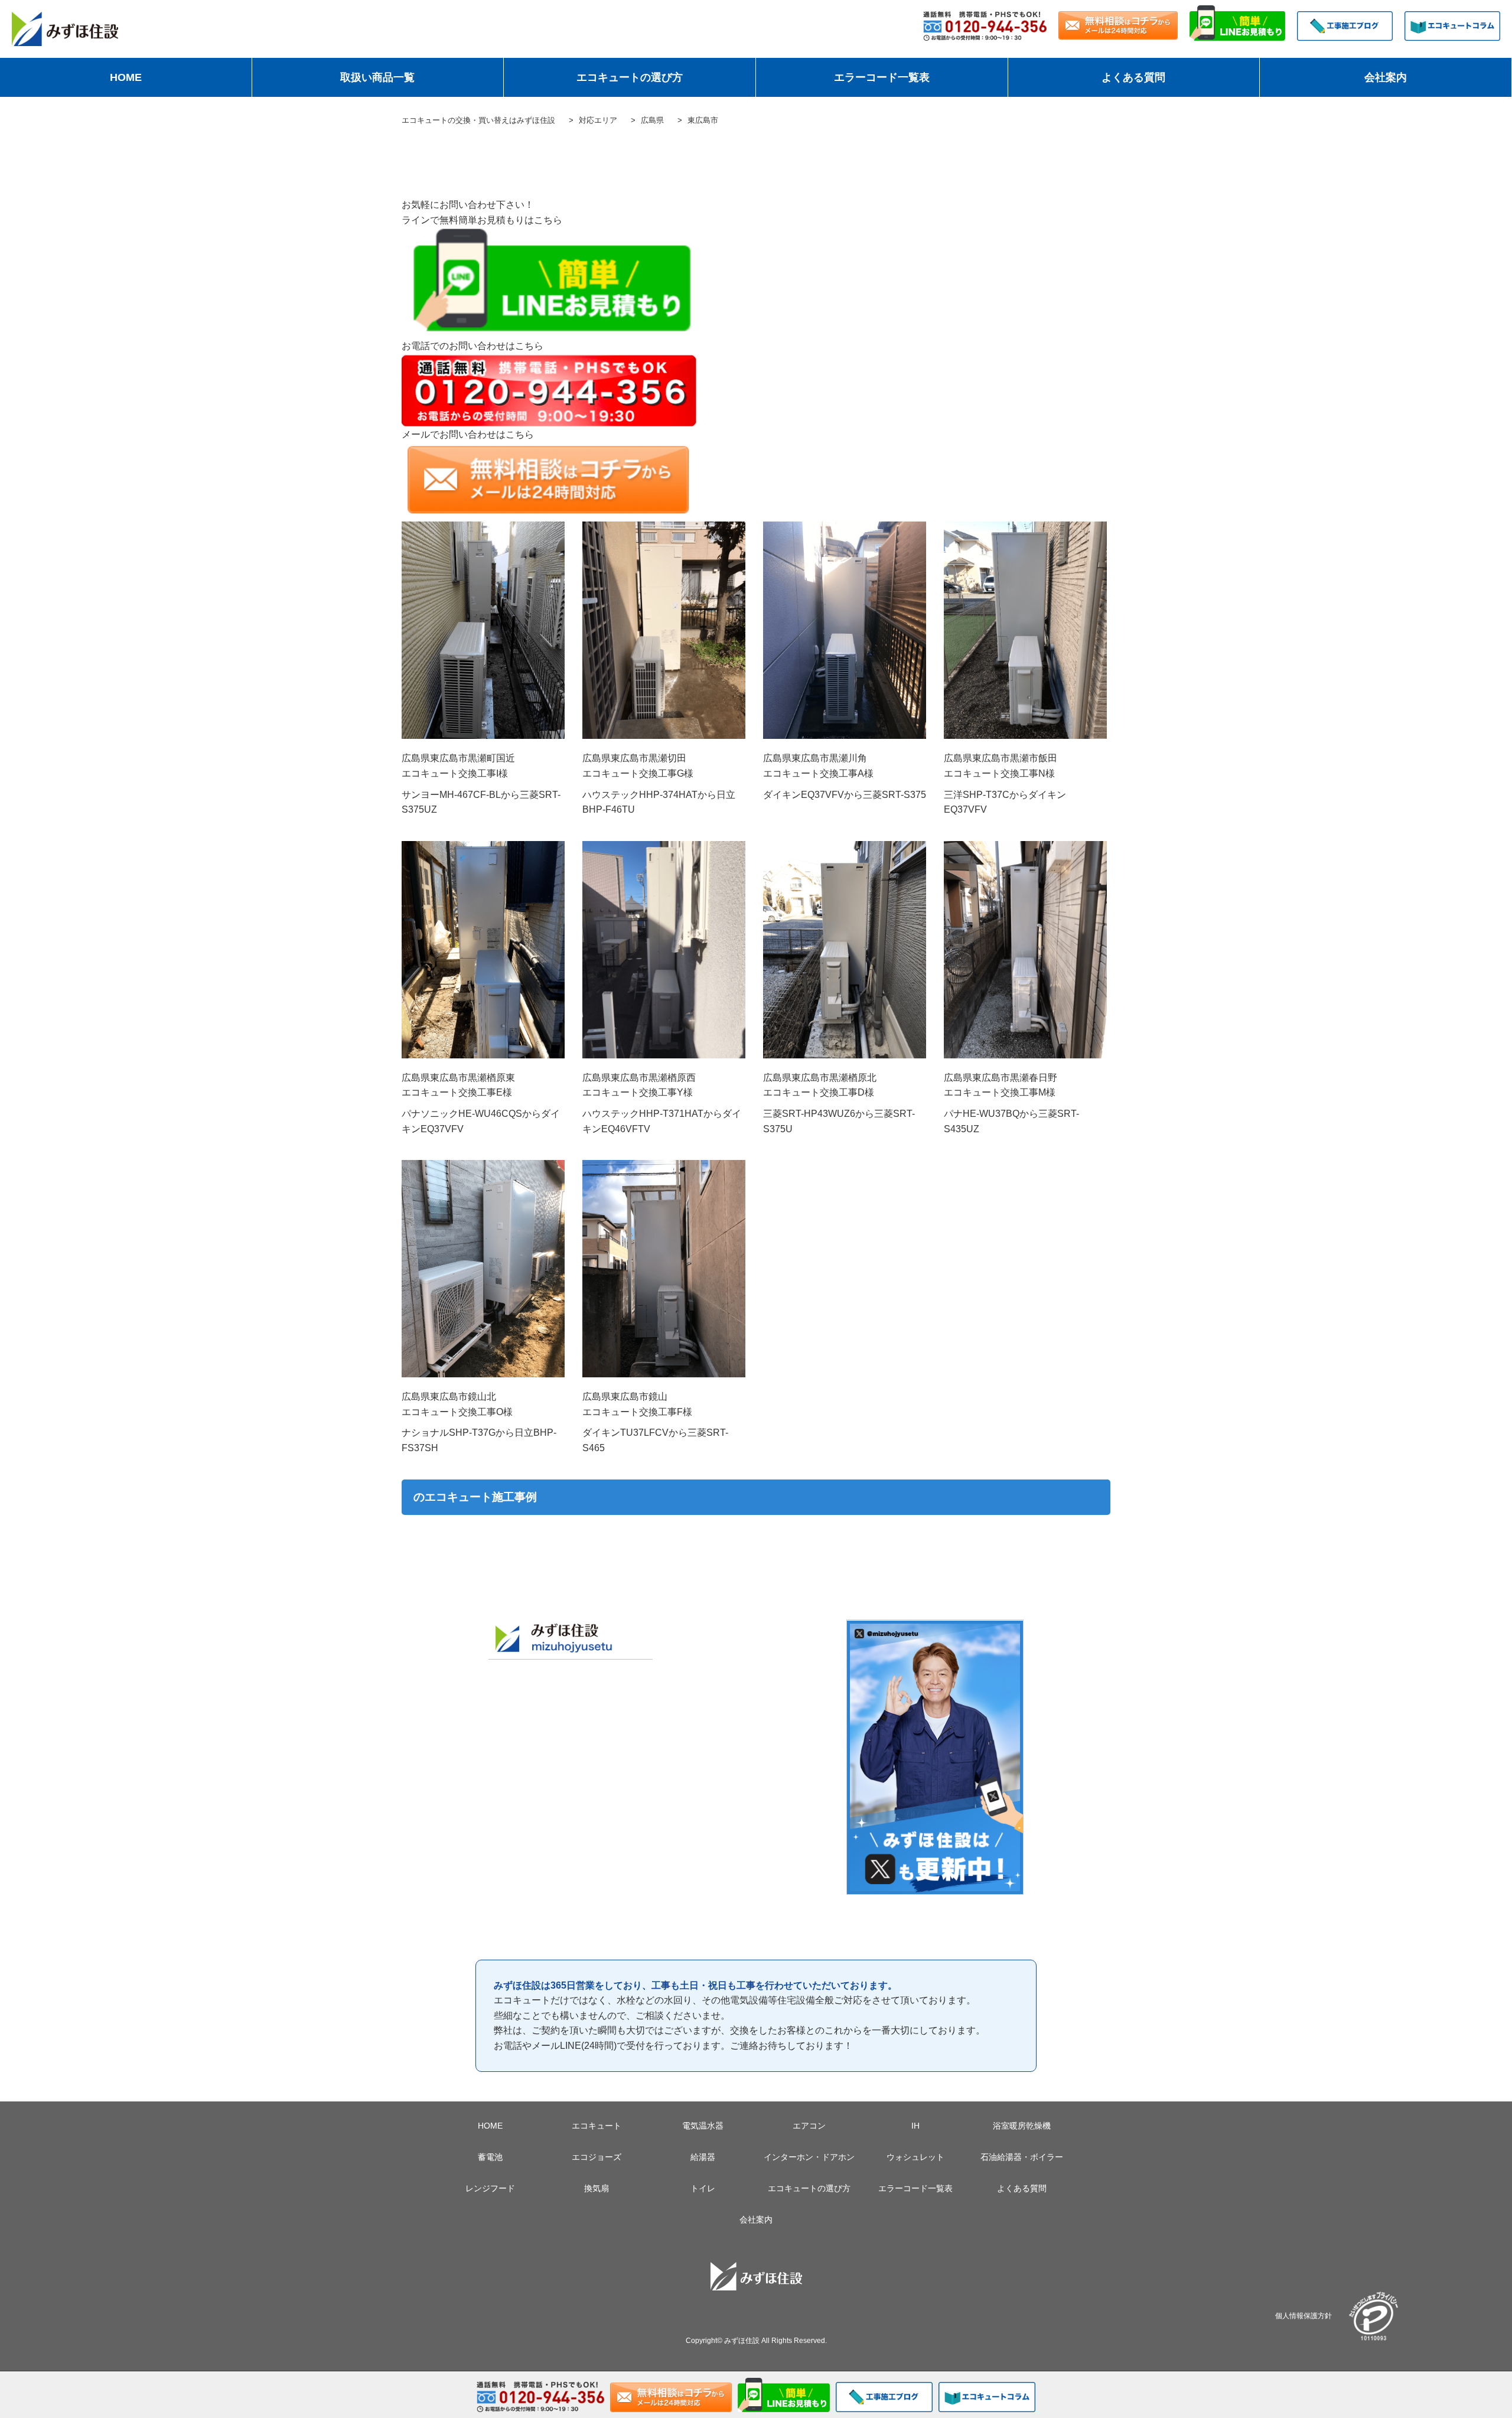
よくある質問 (1133, 77)
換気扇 (597, 2188)
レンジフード (490, 2188)
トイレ (703, 2188)
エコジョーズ (597, 2157)
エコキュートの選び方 (630, 77)
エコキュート (597, 2126)
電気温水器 (703, 2126)
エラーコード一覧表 (882, 77)
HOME (126, 77)
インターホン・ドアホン (809, 2157)
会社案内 (1386, 77)
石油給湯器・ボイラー (1022, 2157)
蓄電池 (490, 2157)
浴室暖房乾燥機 (1022, 2126)
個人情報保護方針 (1304, 2316)
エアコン (809, 2126)
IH (915, 2126)
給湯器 (703, 2157)
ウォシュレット (915, 2157)
